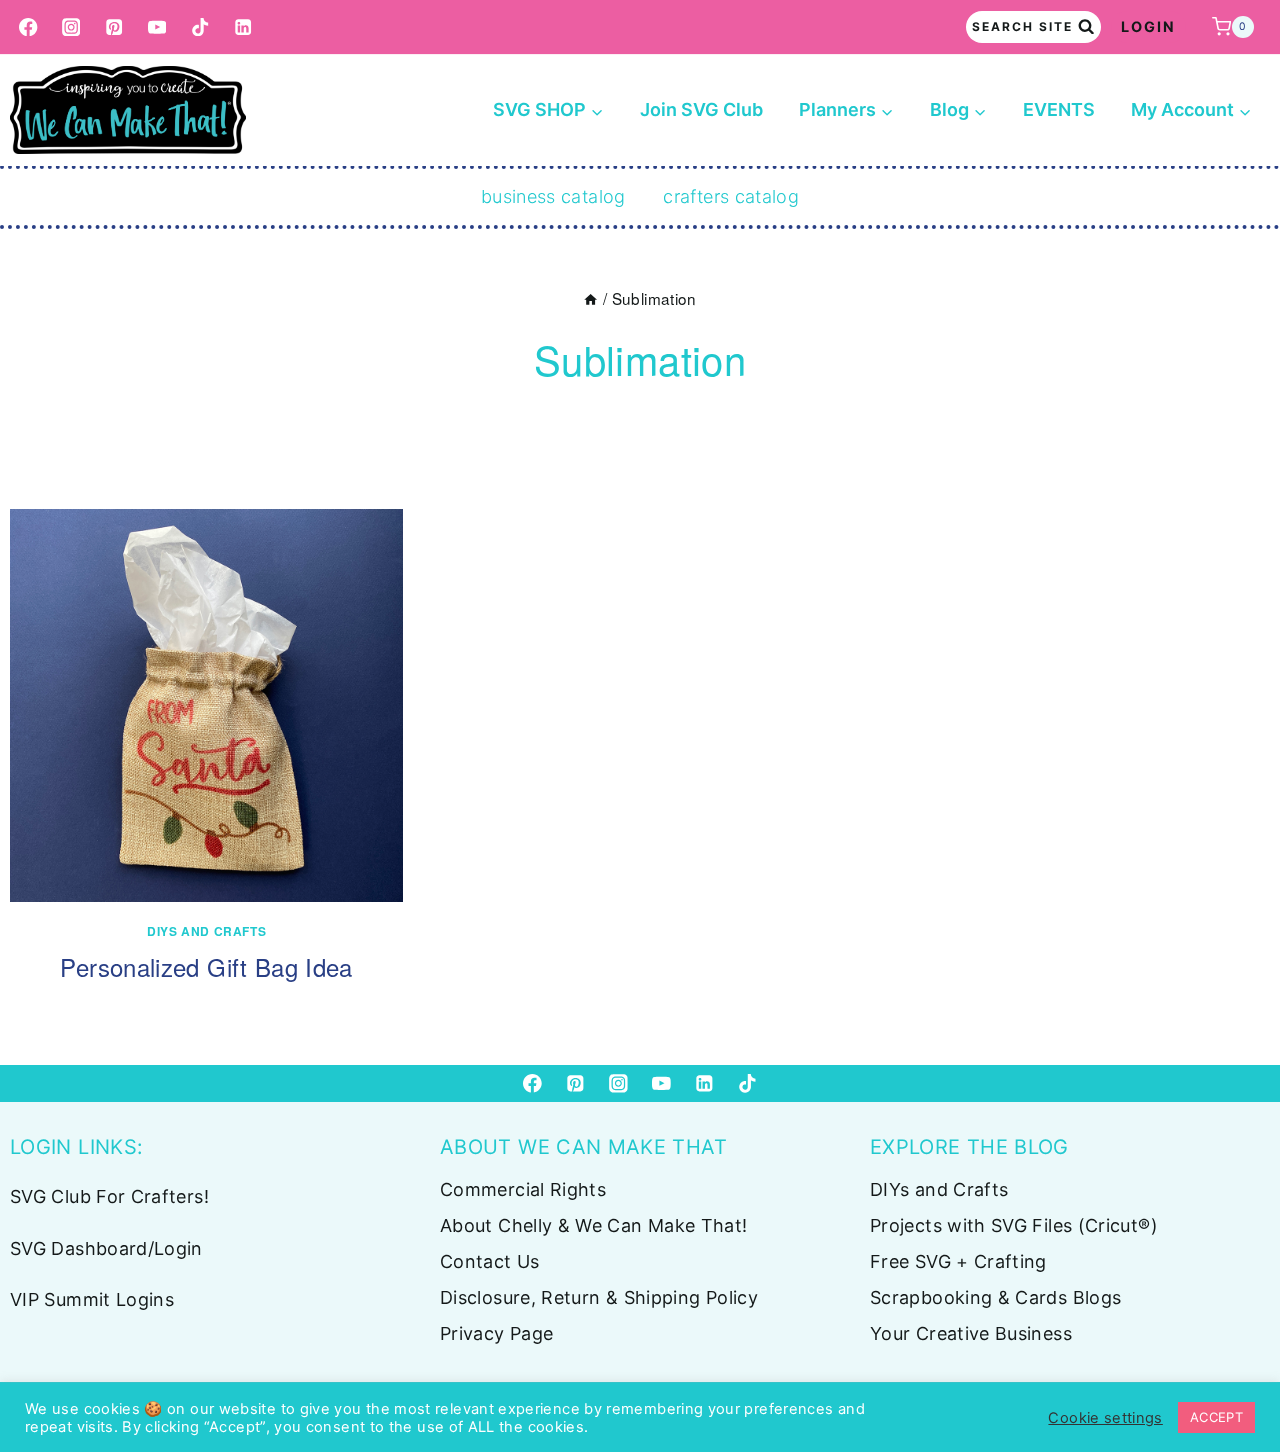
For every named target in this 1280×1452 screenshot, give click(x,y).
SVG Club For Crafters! (109, 1196)
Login (1148, 26)
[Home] (590, 298)
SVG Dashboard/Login (106, 1248)
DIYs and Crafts (206, 931)
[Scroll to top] (1232, 1374)
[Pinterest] (114, 27)
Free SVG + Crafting (958, 1261)
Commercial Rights (523, 1189)
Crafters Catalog (731, 196)
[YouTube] (157, 27)
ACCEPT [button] (1216, 1417)
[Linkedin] (243, 27)
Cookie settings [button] (1105, 1418)
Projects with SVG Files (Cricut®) (1014, 1225)
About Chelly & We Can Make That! (594, 1225)
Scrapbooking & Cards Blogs (995, 1297)
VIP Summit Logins (92, 1299)
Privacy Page (496, 1333)
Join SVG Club (701, 109)
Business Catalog (553, 196)
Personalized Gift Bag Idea (206, 966)
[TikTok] (200, 27)
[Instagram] (71, 27)
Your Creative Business (971, 1333)
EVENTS (1059, 109)
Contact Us (490, 1261)
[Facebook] (28, 27)
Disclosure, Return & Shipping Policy (599, 1297)
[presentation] (206, 705)
